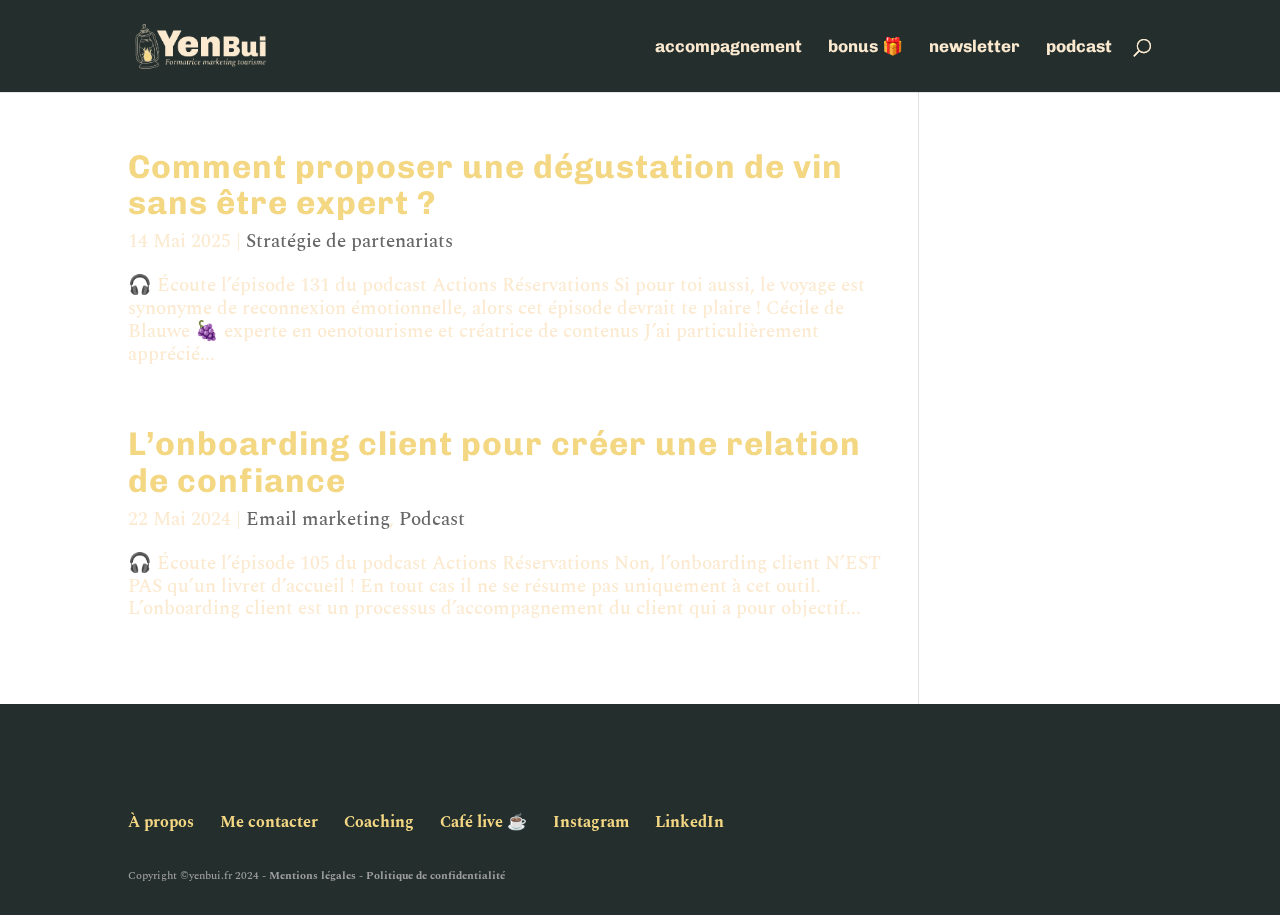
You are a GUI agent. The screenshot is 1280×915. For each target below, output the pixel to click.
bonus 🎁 (865, 47)
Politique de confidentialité (435, 875)
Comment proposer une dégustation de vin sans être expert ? (485, 184)
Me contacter (269, 822)
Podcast (432, 519)
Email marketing (317, 519)
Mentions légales (312, 875)
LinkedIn (689, 822)
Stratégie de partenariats (349, 241)
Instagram (591, 822)
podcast (1079, 47)
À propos (161, 822)
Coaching (379, 822)
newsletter (974, 47)
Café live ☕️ (483, 822)
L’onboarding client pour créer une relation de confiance (494, 461)
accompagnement (728, 47)
